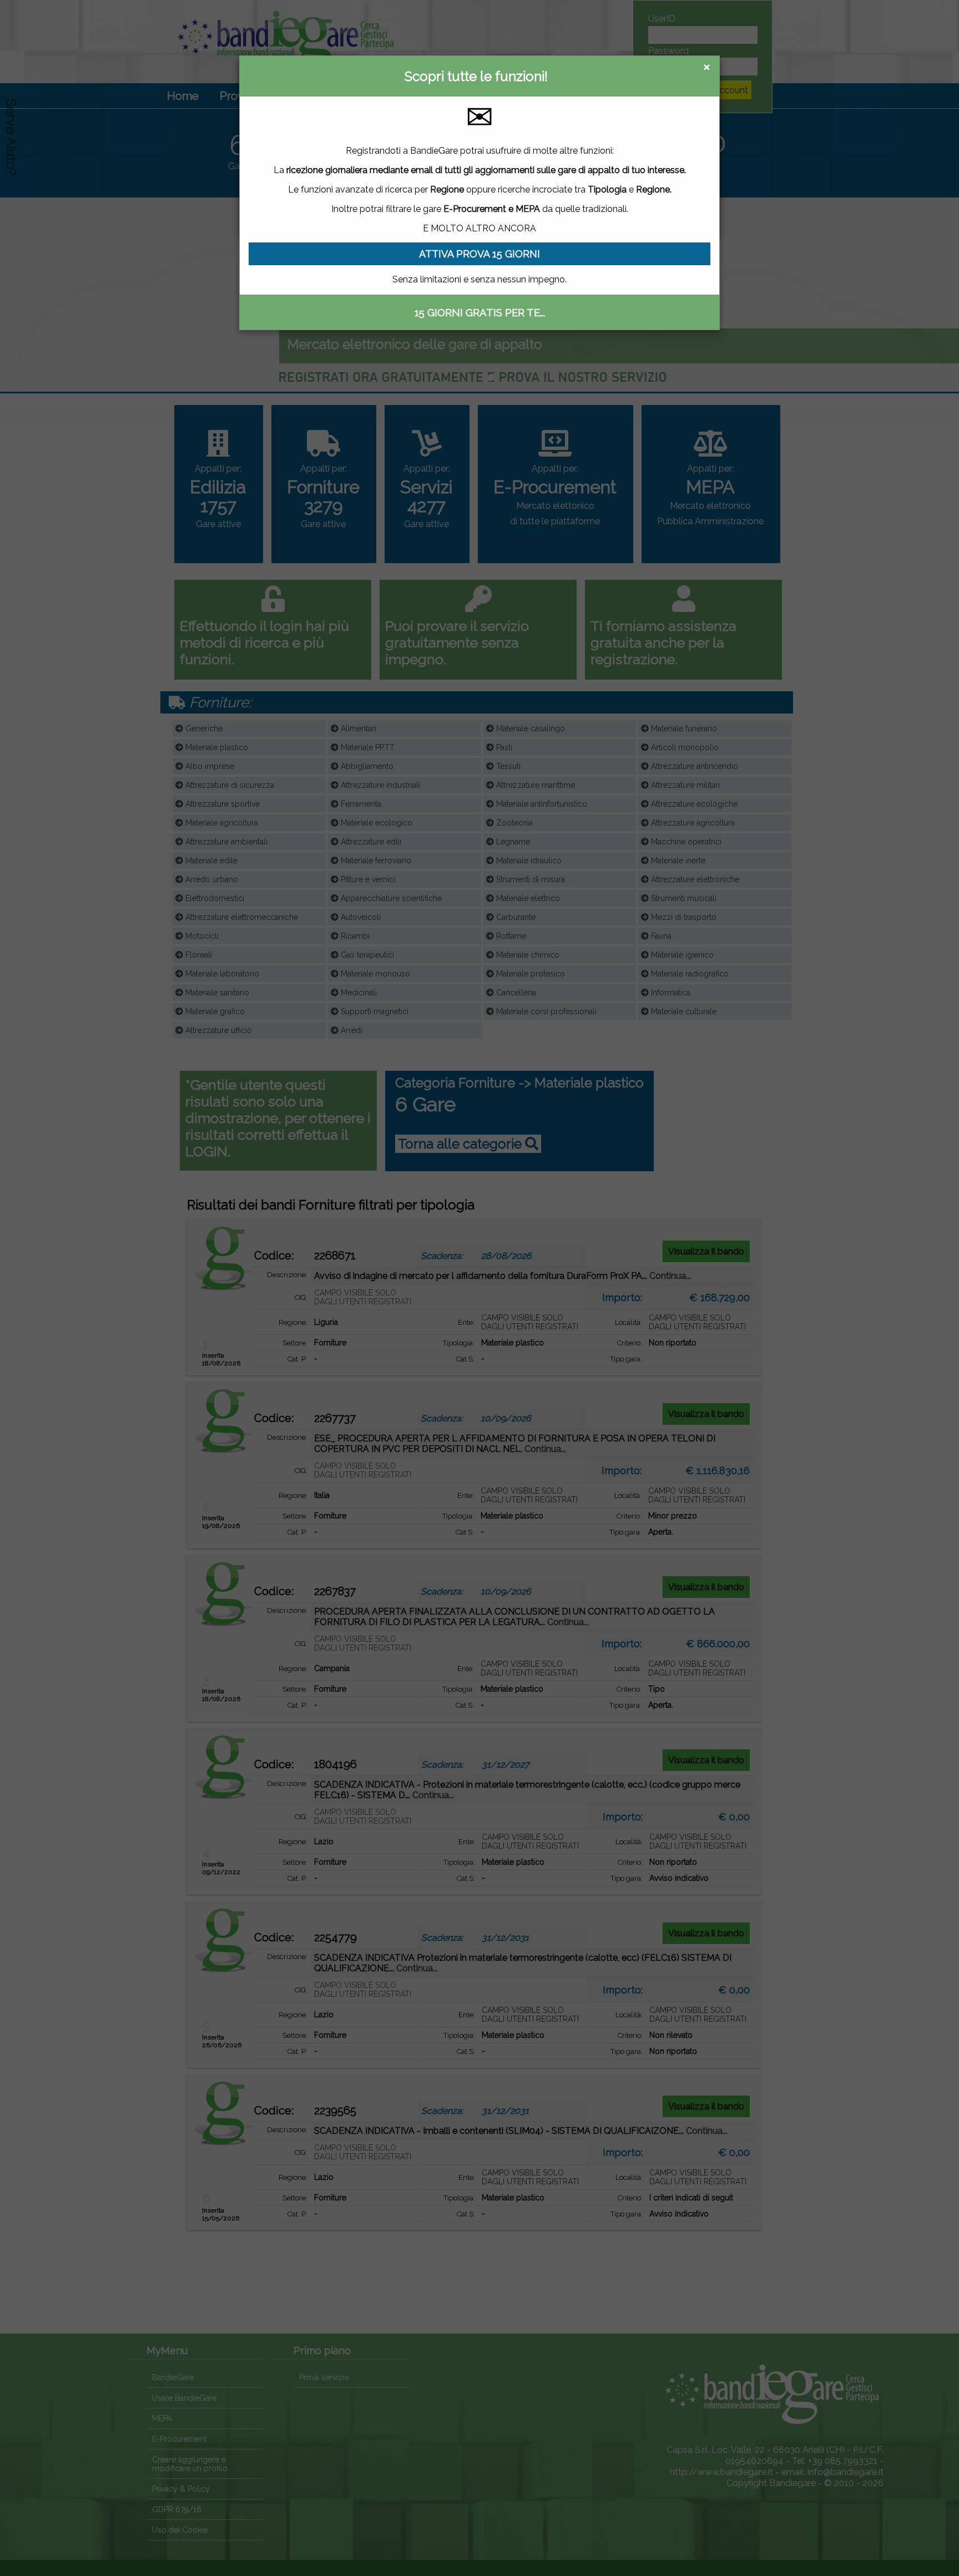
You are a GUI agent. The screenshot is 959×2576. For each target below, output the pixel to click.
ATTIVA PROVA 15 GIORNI (479, 254)
